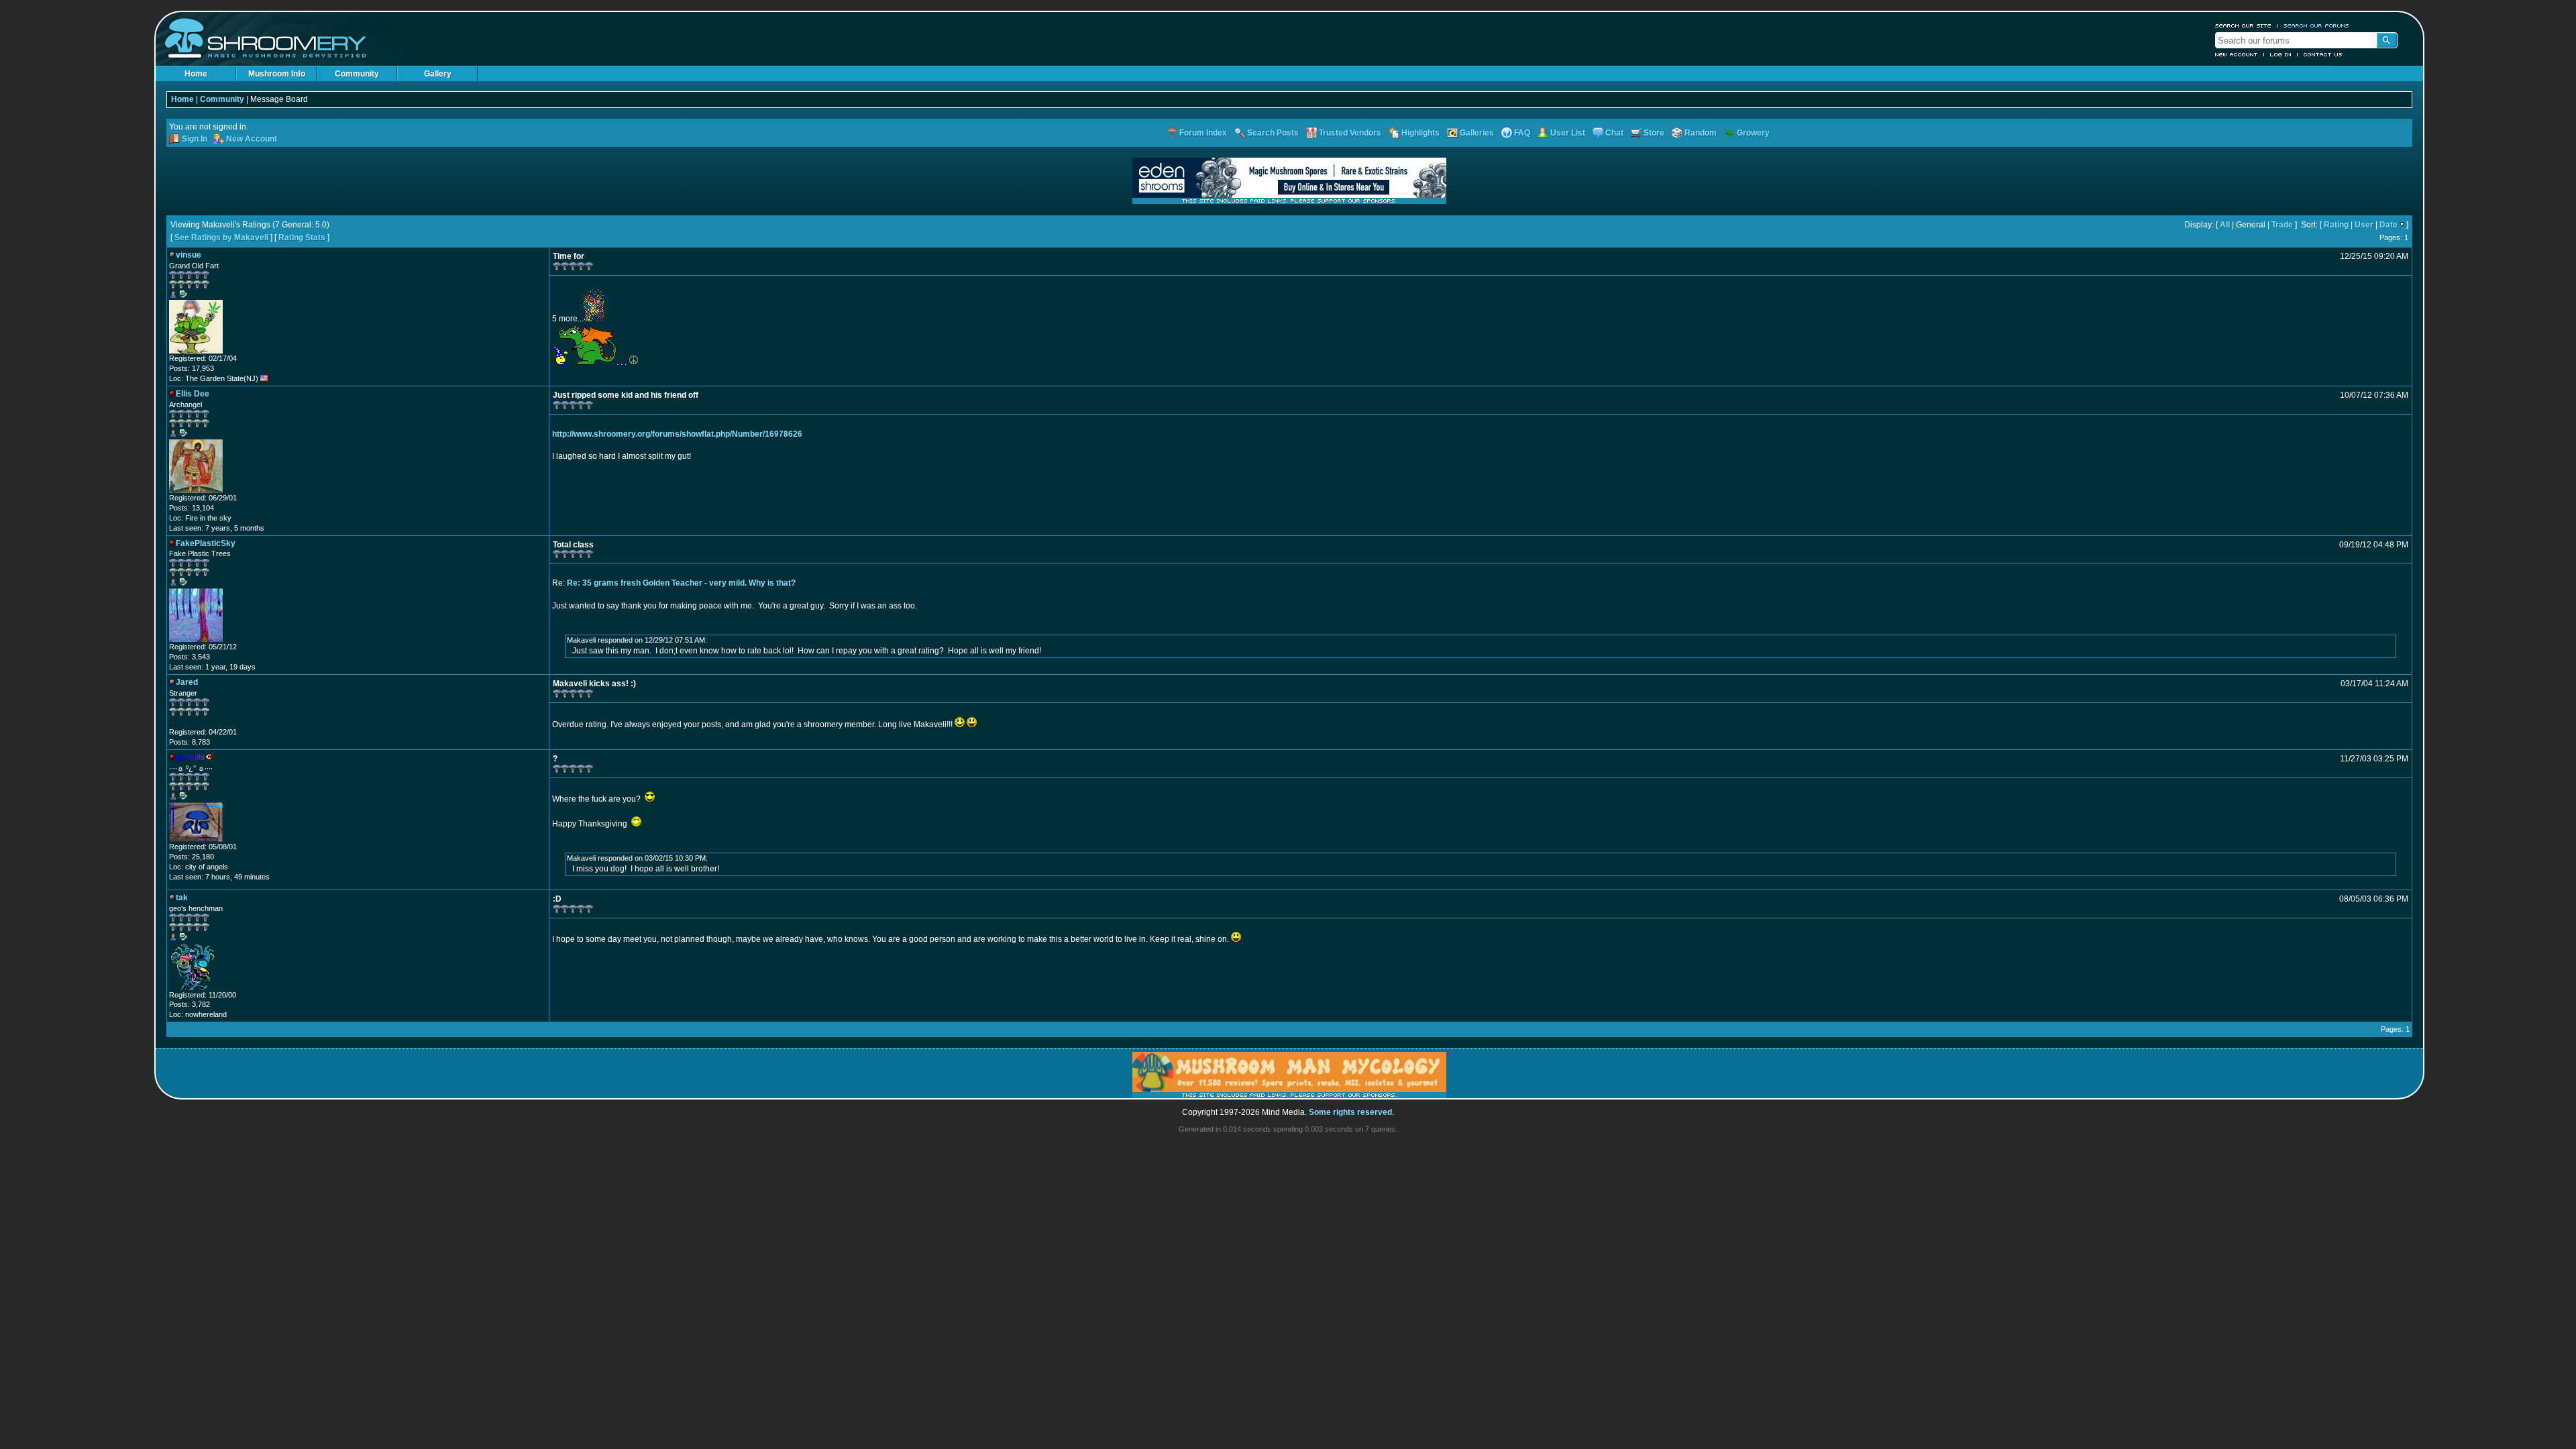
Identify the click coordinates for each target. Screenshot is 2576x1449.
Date (2389, 225)
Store (1654, 133)
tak (182, 898)
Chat (1614, 133)
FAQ (1522, 133)
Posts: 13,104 (192, 508)
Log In (2281, 54)
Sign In (195, 139)
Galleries (1477, 133)
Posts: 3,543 (190, 657)
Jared (187, 682)
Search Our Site (2243, 25)
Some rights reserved (1350, 1112)
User (2364, 225)
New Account (2237, 54)
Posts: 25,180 (192, 857)
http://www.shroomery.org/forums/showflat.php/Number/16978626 (677, 434)
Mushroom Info (277, 74)
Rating (2336, 225)
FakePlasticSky (206, 543)
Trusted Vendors (1350, 133)
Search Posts (1273, 133)
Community (357, 74)
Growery (1753, 133)
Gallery (438, 74)
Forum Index (1203, 133)
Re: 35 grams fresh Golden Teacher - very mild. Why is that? (681, 583)
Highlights (1420, 133)
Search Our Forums (2316, 25)
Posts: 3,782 (190, 1004)
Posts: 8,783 (190, 742)
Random (1701, 133)
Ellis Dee (193, 394)
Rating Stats (302, 237)
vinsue (189, 255)
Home (196, 74)
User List (1568, 133)
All (2225, 225)
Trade (2282, 225)
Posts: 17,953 (192, 368)
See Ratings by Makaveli (221, 237)
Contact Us (2323, 54)
